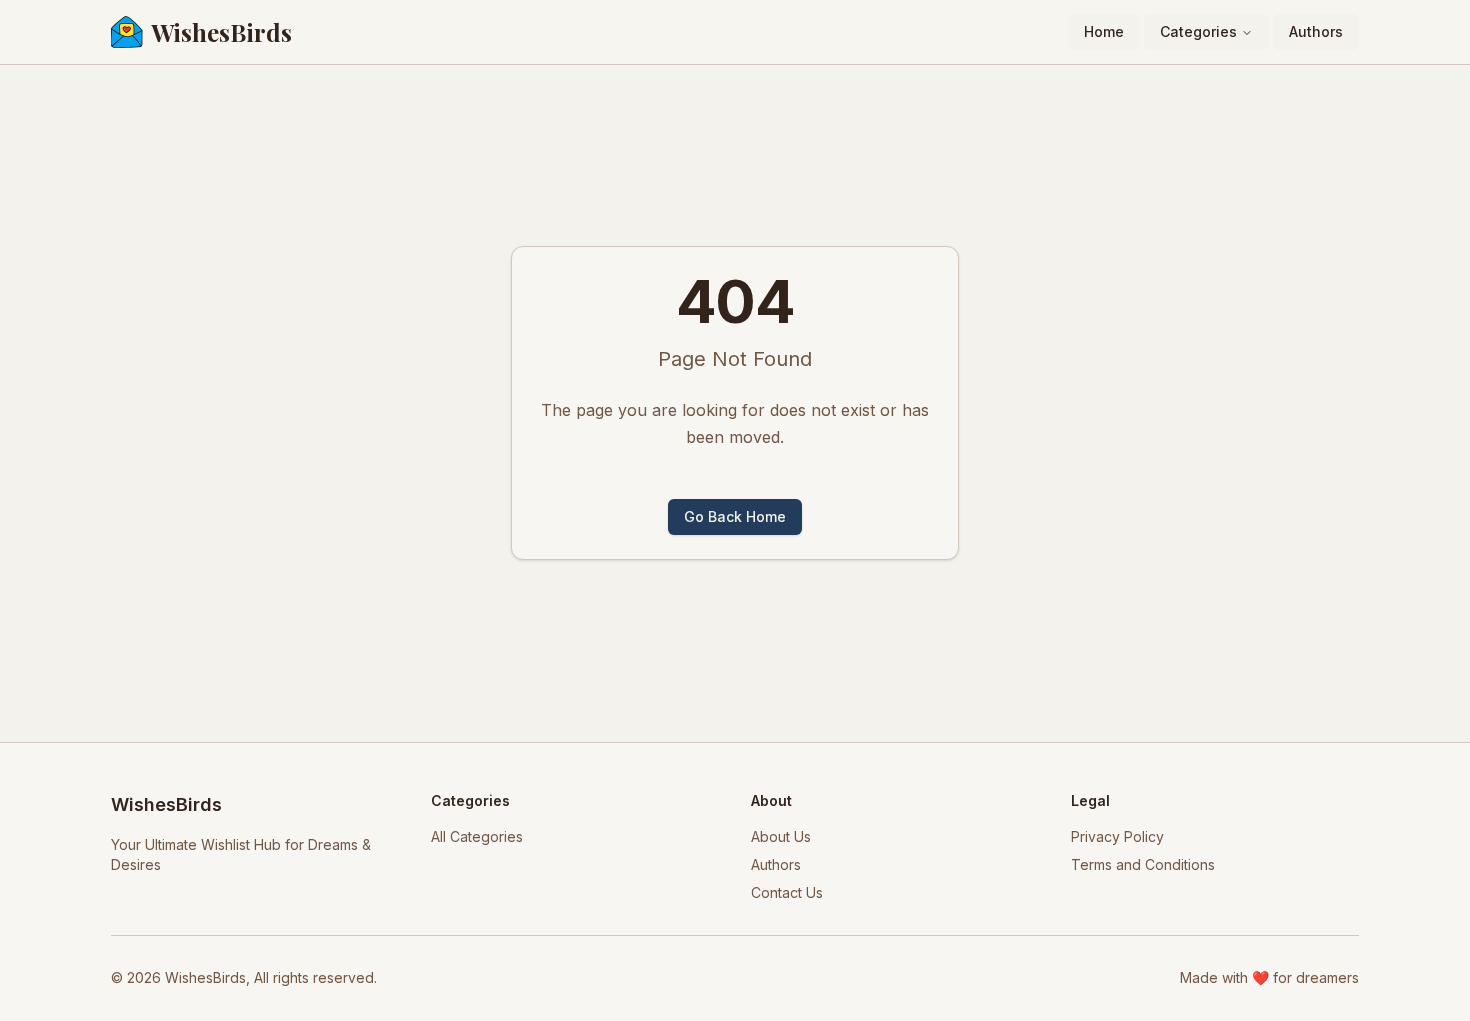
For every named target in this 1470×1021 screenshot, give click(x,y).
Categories (1198, 31)
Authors (1316, 31)
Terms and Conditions (1143, 864)
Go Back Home (735, 516)
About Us (781, 836)
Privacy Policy (1117, 836)
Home (1104, 31)
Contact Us (787, 892)
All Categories (477, 836)
